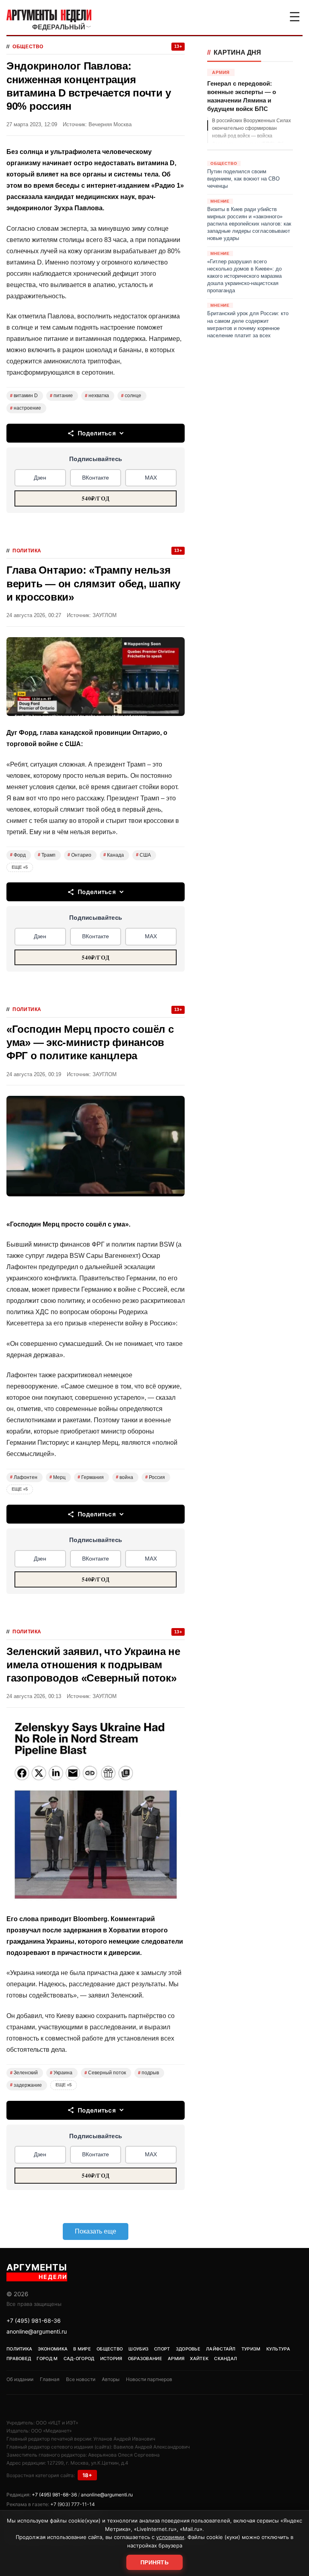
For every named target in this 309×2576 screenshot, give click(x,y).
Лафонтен (24, 1477)
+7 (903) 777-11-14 (73, 2504)
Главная (50, 2379)
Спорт (162, 2349)
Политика (27, 551)
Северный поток (105, 2073)
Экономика (53, 2349)
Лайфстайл (221, 2349)
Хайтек (199, 2359)
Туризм (251, 2349)
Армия (176, 2359)
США (143, 855)
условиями (170, 2537)
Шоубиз (138, 2349)
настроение (26, 408)
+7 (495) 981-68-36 (34, 2321)
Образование (145, 2359)
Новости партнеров (149, 2379)
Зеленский (24, 2073)
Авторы (111, 2379)
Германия (91, 1477)
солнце (131, 396)
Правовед (19, 2359)
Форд (18, 855)
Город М (47, 2359)
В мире (82, 2349)
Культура (278, 2349)
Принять (154, 2562)
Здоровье (188, 2349)
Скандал (226, 2359)
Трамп (47, 855)
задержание (26, 2085)
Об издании (20, 2379)
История (111, 2359)
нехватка (97, 396)
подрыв (148, 2073)
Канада (114, 855)
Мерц (58, 1477)
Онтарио (79, 855)
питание (61, 396)
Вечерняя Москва (110, 124)
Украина (61, 2073)
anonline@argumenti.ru (37, 2331)
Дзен (40, 478)
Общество (28, 47)
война (125, 1477)
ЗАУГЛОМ (105, 615)
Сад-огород (79, 2359)
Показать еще (96, 2231)
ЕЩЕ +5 (20, 867)
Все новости (81, 2379)
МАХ (151, 478)
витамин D (24, 396)
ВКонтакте (96, 478)
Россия (155, 1477)
